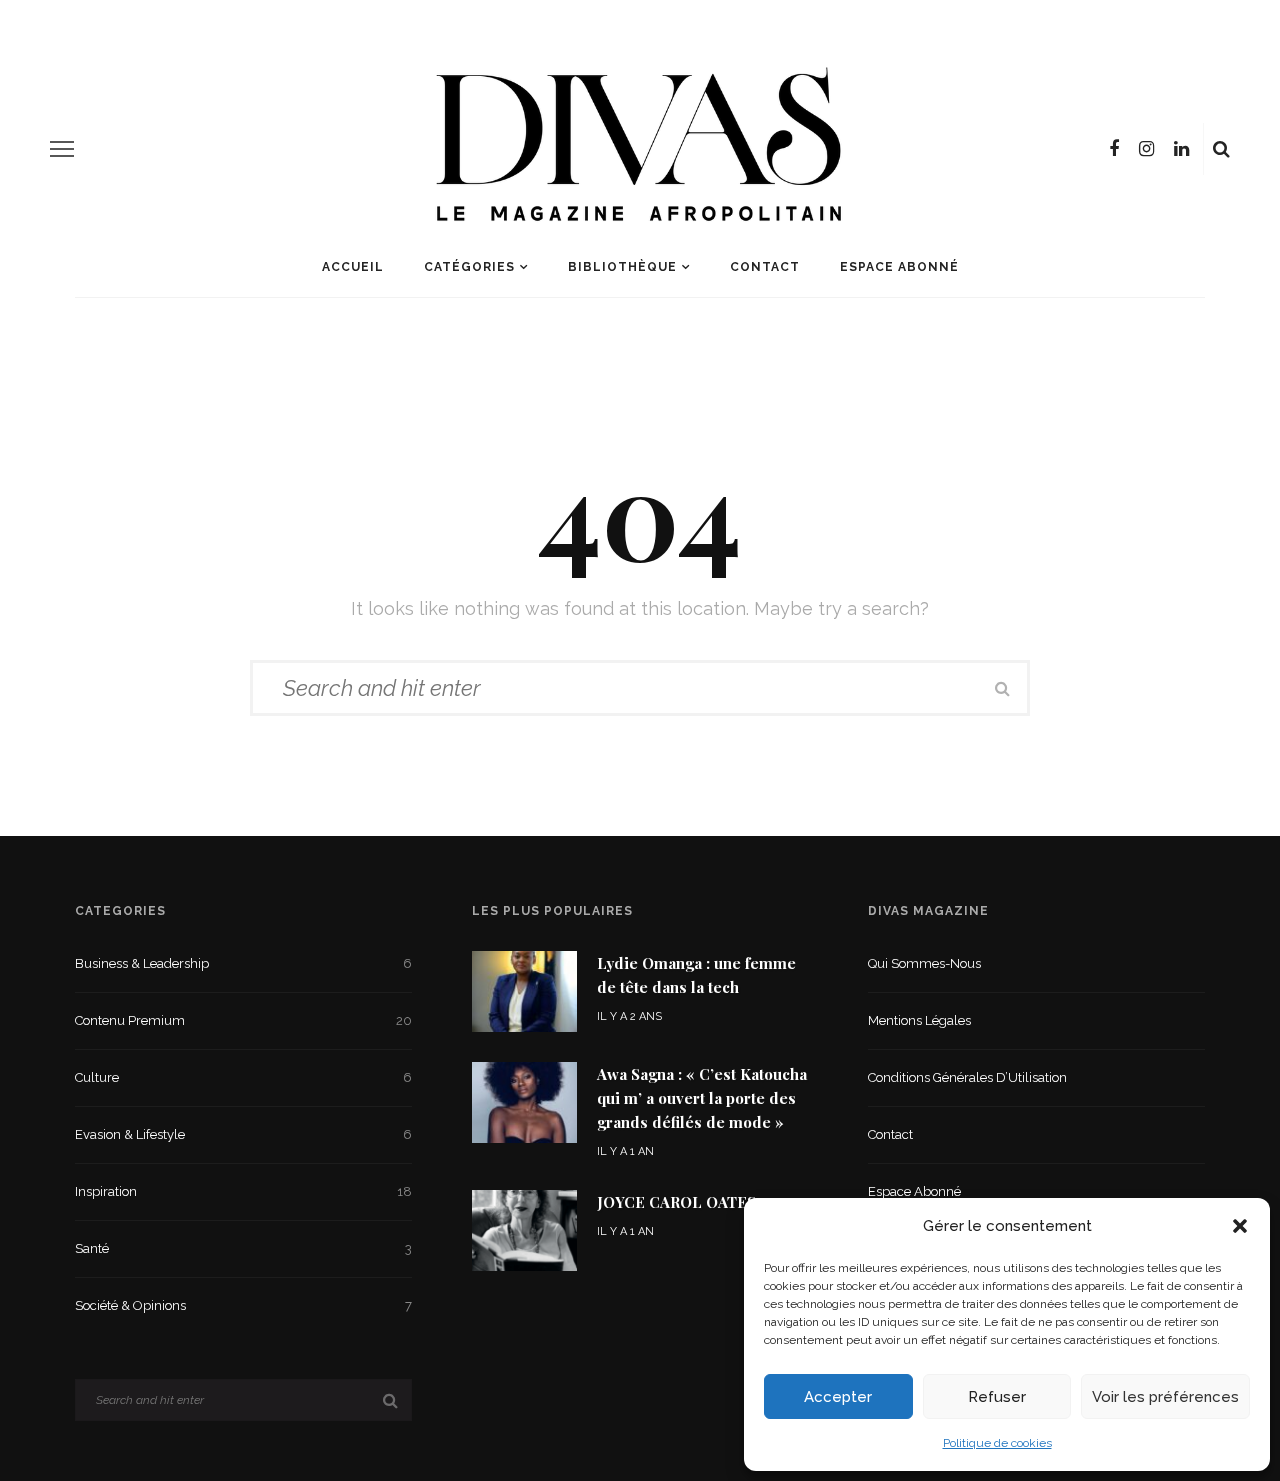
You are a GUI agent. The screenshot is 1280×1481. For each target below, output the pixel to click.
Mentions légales (919, 1020)
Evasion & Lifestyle (243, 1134)
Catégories (469, 267)
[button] (1240, 1226)
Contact (765, 267)
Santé (243, 1248)
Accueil (353, 267)
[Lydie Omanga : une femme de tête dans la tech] (524, 989)
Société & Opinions (243, 1305)
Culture (243, 1077)
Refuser (997, 1397)
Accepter (838, 1397)
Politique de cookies (997, 1443)
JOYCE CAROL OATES (676, 1202)
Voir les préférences (1165, 1397)
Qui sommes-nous (924, 963)
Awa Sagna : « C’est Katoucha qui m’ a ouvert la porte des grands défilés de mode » (702, 1098)
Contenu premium (243, 1020)
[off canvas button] (62, 149)
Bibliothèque (622, 267)
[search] (1221, 149)
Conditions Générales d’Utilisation (967, 1077)
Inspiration (243, 1191)
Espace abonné (899, 267)
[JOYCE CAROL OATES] (524, 1229)
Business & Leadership (243, 963)
